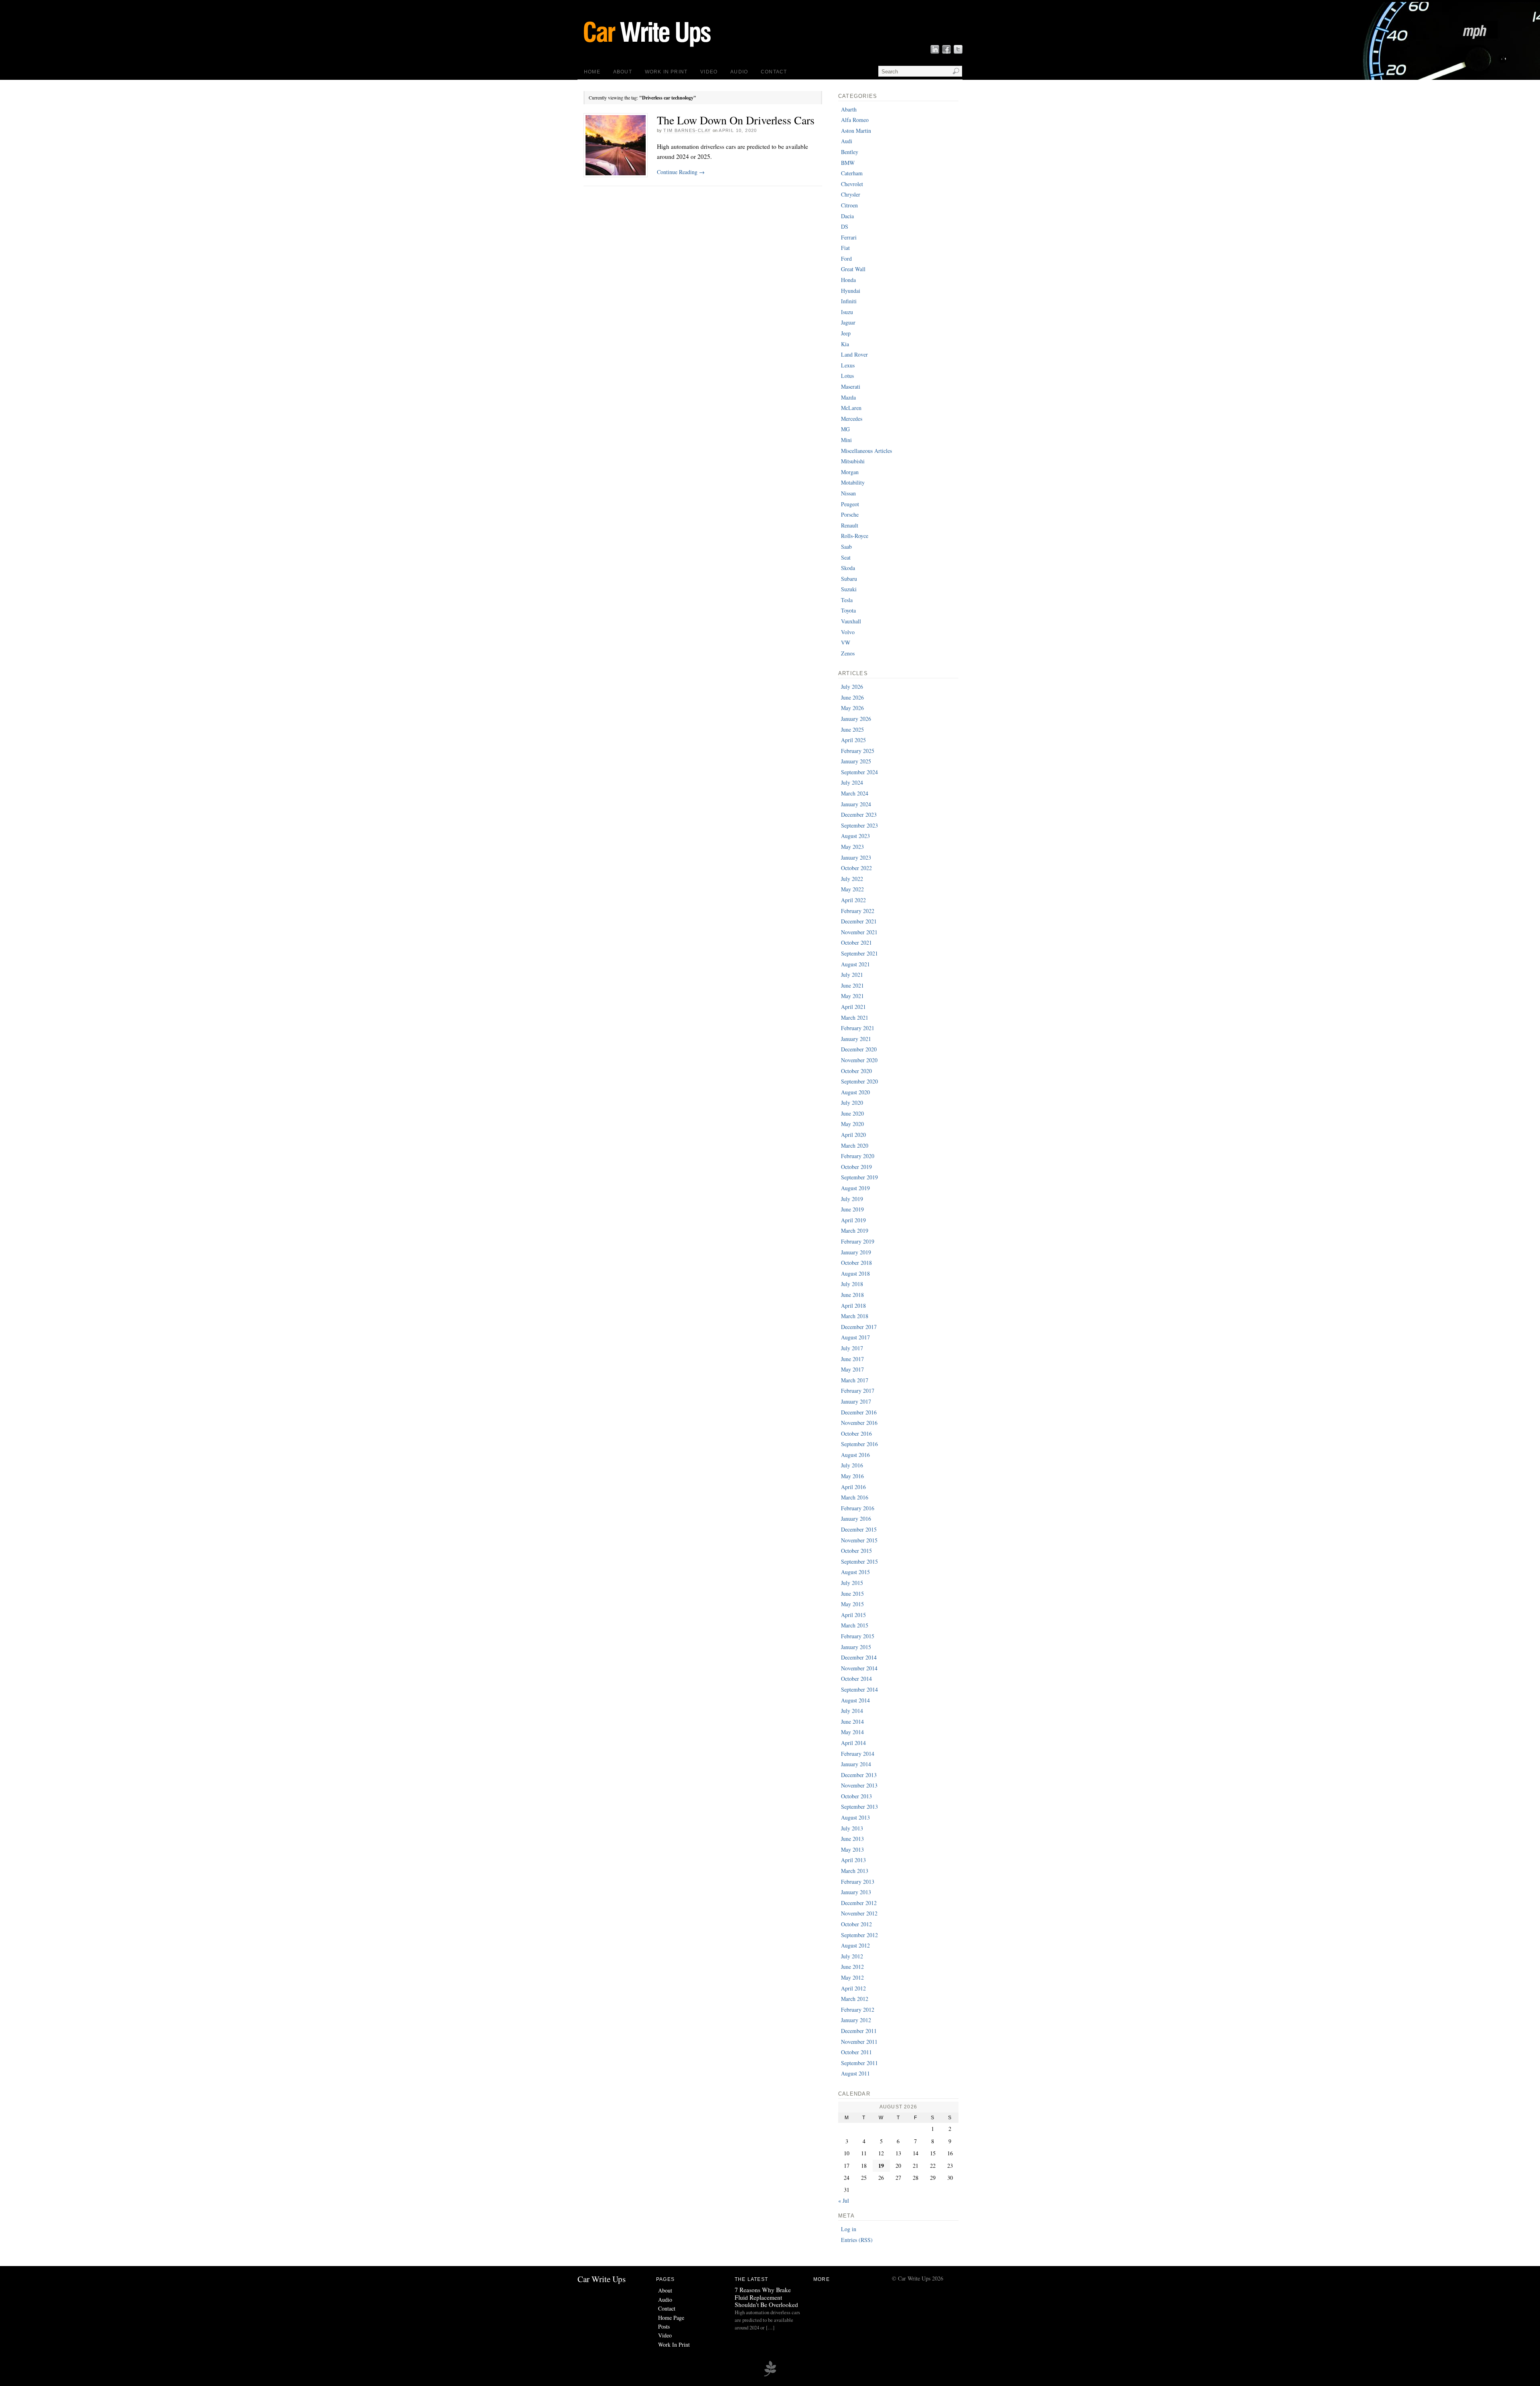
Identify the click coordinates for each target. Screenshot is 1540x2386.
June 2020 (852, 1113)
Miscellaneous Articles (866, 451)
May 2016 (852, 1476)
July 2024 (852, 782)
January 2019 (856, 1252)
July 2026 (852, 687)
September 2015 (859, 1561)
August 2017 (855, 1337)
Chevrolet (852, 184)
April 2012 (853, 1988)
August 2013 (855, 1817)
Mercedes (852, 419)
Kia (845, 344)
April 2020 (853, 1135)
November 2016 (859, 1423)
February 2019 (858, 1241)
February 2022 (858, 911)
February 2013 (858, 1882)
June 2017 (852, 1359)
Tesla (847, 600)
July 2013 (852, 1828)
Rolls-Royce (855, 536)
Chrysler (851, 194)
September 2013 (859, 1807)
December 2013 (859, 1775)
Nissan (848, 493)
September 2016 (859, 1444)
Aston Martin (856, 131)
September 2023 (859, 825)
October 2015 (856, 1551)
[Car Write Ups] (684, 50)
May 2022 (852, 889)
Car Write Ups (602, 2279)
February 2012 (858, 2010)
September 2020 (859, 1081)
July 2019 (852, 1199)
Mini (846, 440)
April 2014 (853, 1743)
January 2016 (856, 1519)
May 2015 (852, 1604)
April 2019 (853, 1220)
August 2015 (855, 1572)
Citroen (849, 205)
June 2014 (852, 1722)
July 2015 (852, 1583)
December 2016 (859, 1412)
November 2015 (859, 1540)
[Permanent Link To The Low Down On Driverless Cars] (616, 145)
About (623, 72)
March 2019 (855, 1231)
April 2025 (853, 740)
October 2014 (856, 1679)
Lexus (848, 365)
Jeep (846, 333)
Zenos (848, 653)
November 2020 (859, 1060)
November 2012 (859, 1913)
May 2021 (852, 996)
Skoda (848, 568)
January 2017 (856, 1401)
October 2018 (856, 1263)
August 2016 (855, 1455)
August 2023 (855, 836)
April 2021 (853, 1007)
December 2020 (859, 1049)
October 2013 (856, 1796)
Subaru (849, 579)
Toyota (848, 610)
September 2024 (859, 772)
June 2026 (852, 697)
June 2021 (852, 985)
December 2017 (859, 1327)
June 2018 (852, 1295)
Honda (848, 280)
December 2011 (859, 2031)
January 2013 (856, 1892)
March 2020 (855, 1145)
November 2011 (859, 2042)
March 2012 (855, 1999)
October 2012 (856, 1924)
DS (845, 226)
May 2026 (852, 708)
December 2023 (859, 815)
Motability (853, 482)
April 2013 (853, 1860)
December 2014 (859, 1657)
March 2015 (855, 1625)
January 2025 (856, 761)
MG (845, 429)
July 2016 (852, 1465)
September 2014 (859, 1689)
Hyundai (851, 291)
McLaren (851, 408)
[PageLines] (770, 2375)
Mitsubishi (853, 461)
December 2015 (859, 1529)
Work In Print (666, 72)
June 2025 (852, 729)
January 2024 (856, 804)
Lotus (847, 376)
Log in (849, 2229)
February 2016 (858, 1508)
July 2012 (852, 1956)
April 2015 (853, 1615)
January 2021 (856, 1039)
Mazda (848, 397)
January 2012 (856, 2020)
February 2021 (858, 1028)
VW (846, 642)
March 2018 (855, 1316)
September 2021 (859, 953)
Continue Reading (681, 172)
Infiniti (849, 301)
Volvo (848, 632)
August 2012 (855, 1945)
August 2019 (855, 1188)
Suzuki (849, 589)
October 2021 (856, 942)
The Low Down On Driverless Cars (736, 120)
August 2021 (855, 964)
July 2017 (852, 1348)
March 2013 (855, 1871)
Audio (739, 72)
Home (592, 72)
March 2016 (855, 1497)
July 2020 (852, 1103)
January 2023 (856, 857)
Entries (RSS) (857, 2240)
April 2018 (853, 1306)
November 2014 (859, 1668)
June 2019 (852, 1209)
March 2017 (855, 1380)
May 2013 (852, 1849)
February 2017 (858, 1391)
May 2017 (852, 1369)
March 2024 (855, 793)
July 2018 (852, 1284)
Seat (846, 557)
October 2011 (856, 2052)
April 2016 (853, 1487)
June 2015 (852, 1594)
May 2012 (852, 1977)
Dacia (847, 216)
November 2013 (859, 1785)
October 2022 (856, 868)
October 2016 (856, 1433)
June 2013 (852, 1839)
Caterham (852, 173)
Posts (664, 2326)
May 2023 (852, 847)
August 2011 (855, 2073)
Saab (846, 547)
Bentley (850, 152)
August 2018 (855, 1273)
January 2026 (856, 719)
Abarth (849, 109)
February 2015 (858, 1636)
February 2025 (858, 751)
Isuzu (847, 312)
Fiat (845, 248)
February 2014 (858, 1754)
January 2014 (856, 1764)
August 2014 (855, 1700)
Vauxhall (851, 621)
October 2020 (856, 1071)
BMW (848, 163)
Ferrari (849, 237)
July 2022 (852, 879)
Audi (847, 141)
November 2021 (859, 932)
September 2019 (859, 1177)
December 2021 (859, 921)
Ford (846, 259)
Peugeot (850, 504)
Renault (850, 525)
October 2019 (856, 1167)
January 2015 (856, 1647)
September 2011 (859, 2063)
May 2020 (852, 1124)
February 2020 (858, 1156)
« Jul (844, 2200)
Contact (774, 72)
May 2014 (852, 1732)
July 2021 (852, 975)
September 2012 (859, 1935)
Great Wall (853, 269)
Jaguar (848, 322)
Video (709, 72)
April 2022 (853, 900)
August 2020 (855, 1092)
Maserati (851, 387)
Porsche (850, 514)
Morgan (850, 472)
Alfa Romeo (855, 120)
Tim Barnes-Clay (687, 130)
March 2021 (855, 1017)
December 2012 (859, 1903)
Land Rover (854, 354)
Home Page (671, 2318)
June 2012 (852, 1967)
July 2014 (852, 1711)
